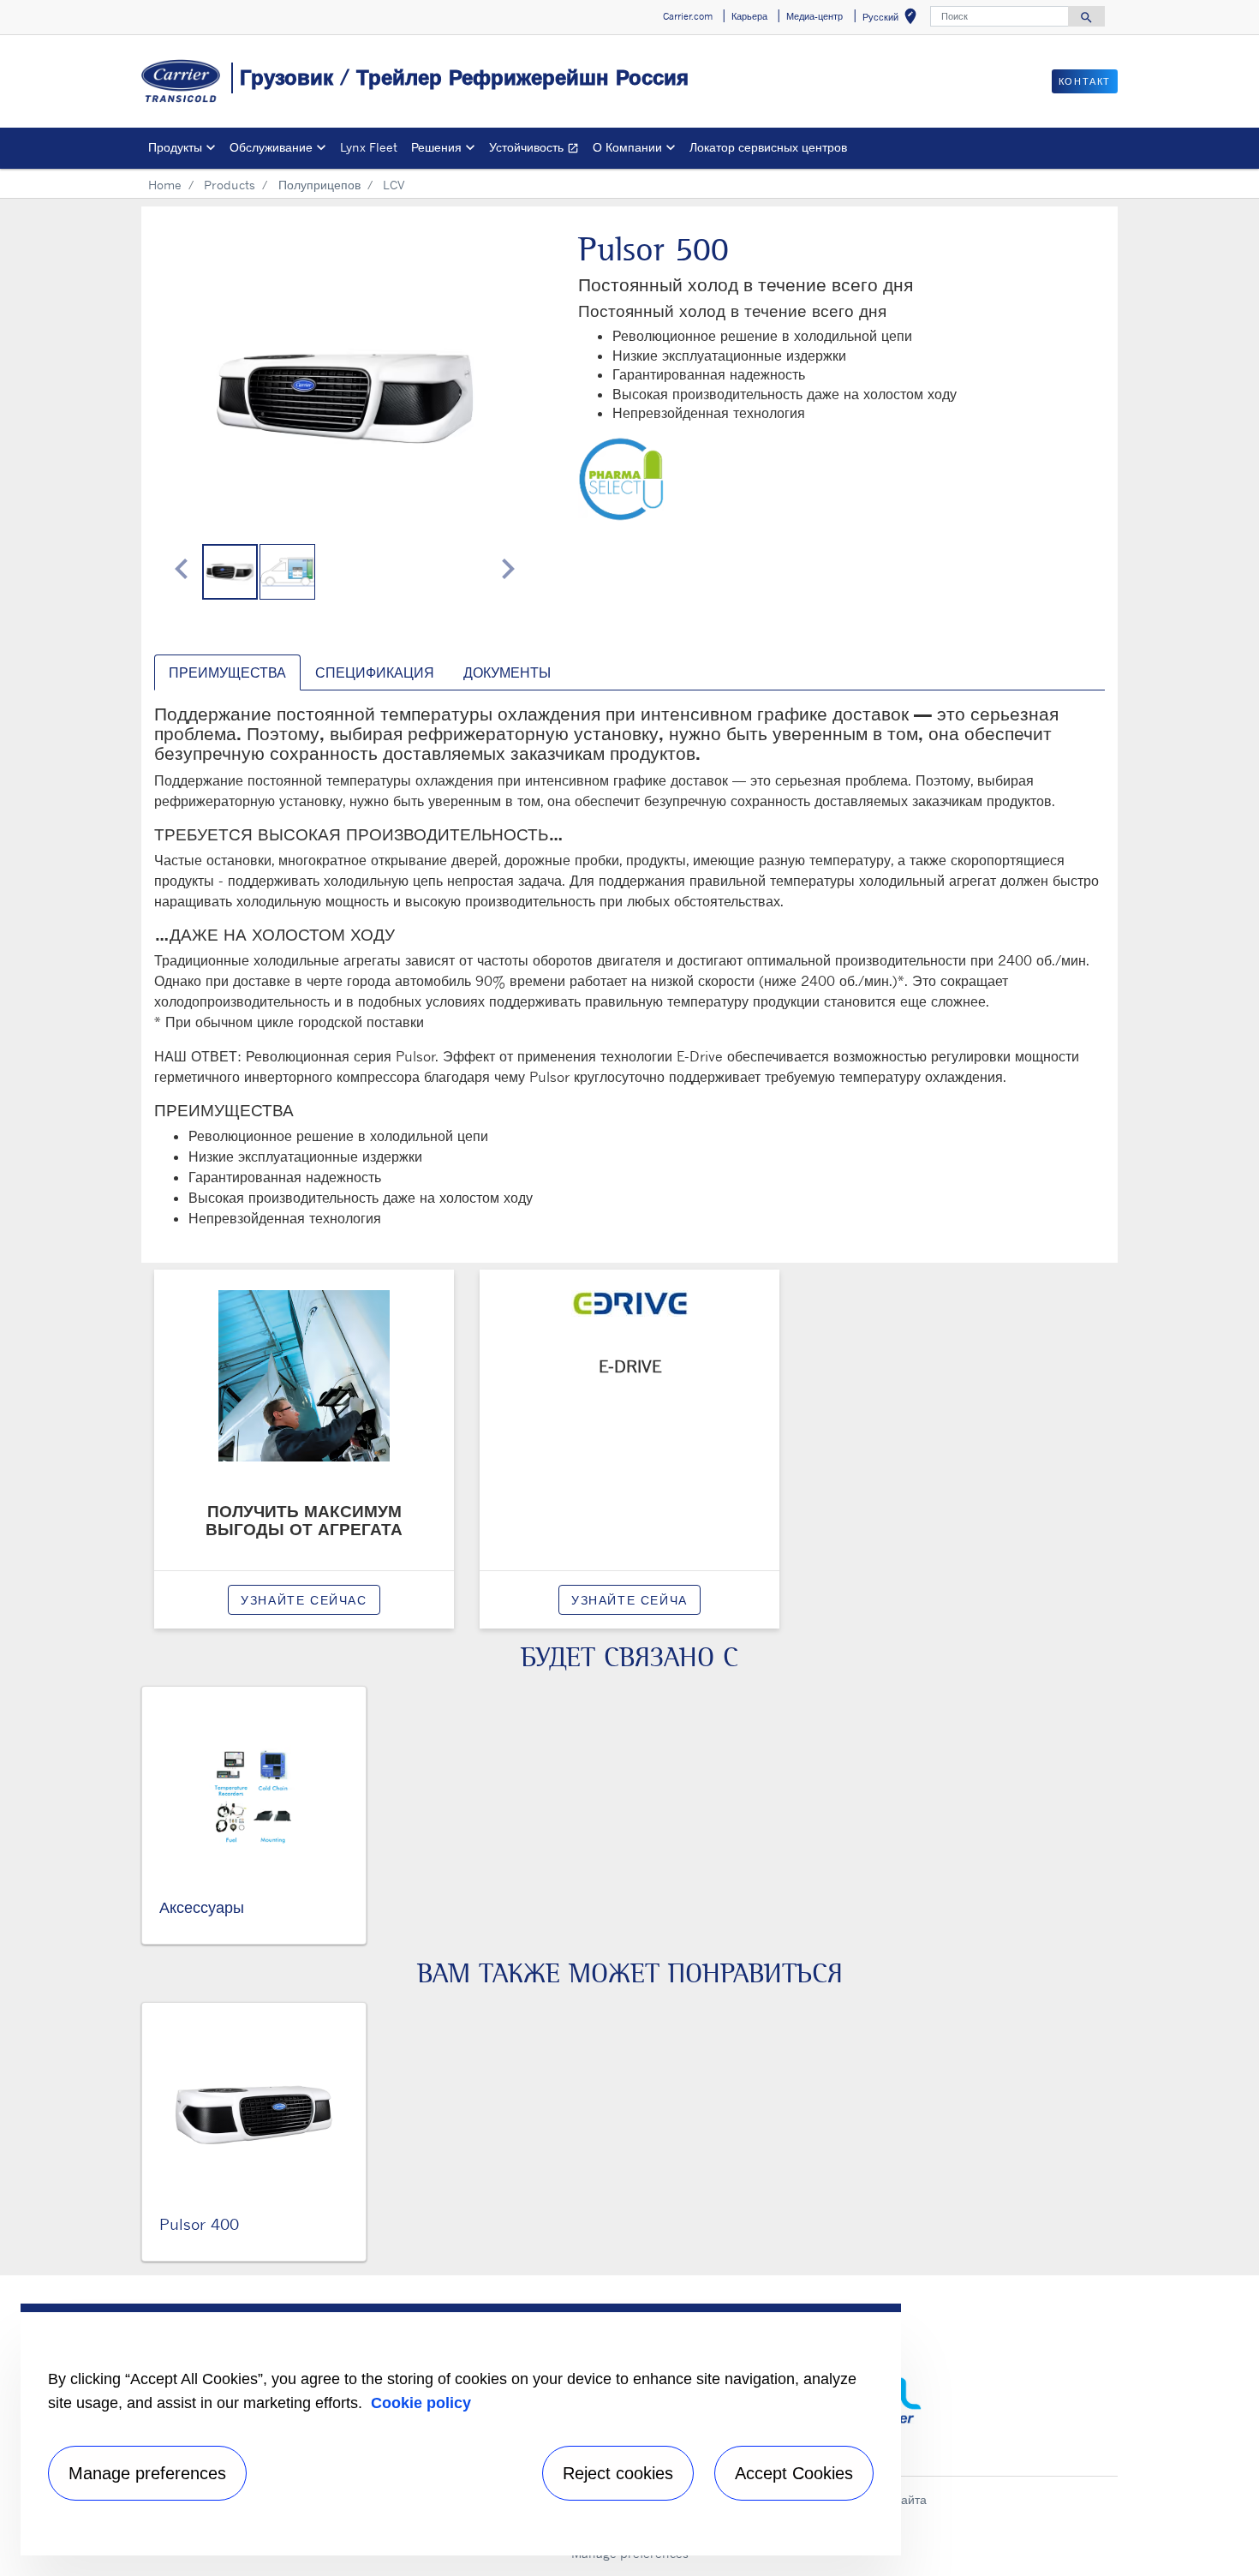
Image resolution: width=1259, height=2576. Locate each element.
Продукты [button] (175, 147)
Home (165, 185)
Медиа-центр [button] (814, 16)
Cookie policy (421, 2403)
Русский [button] (893, 19)
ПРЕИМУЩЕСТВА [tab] (227, 672)
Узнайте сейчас (304, 1600)
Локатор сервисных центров (768, 147)
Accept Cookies (794, 2473)
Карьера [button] (749, 16)
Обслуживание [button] (271, 147)
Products (230, 185)
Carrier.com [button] (688, 16)
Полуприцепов (319, 185)
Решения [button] (436, 147)
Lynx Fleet (369, 147)
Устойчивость (537, 149)
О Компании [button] (627, 147)
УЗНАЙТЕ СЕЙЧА (629, 1600)
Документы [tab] (507, 672)
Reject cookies (618, 2473)
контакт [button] (1085, 81)
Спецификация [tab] (375, 672)
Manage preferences (147, 2473)
